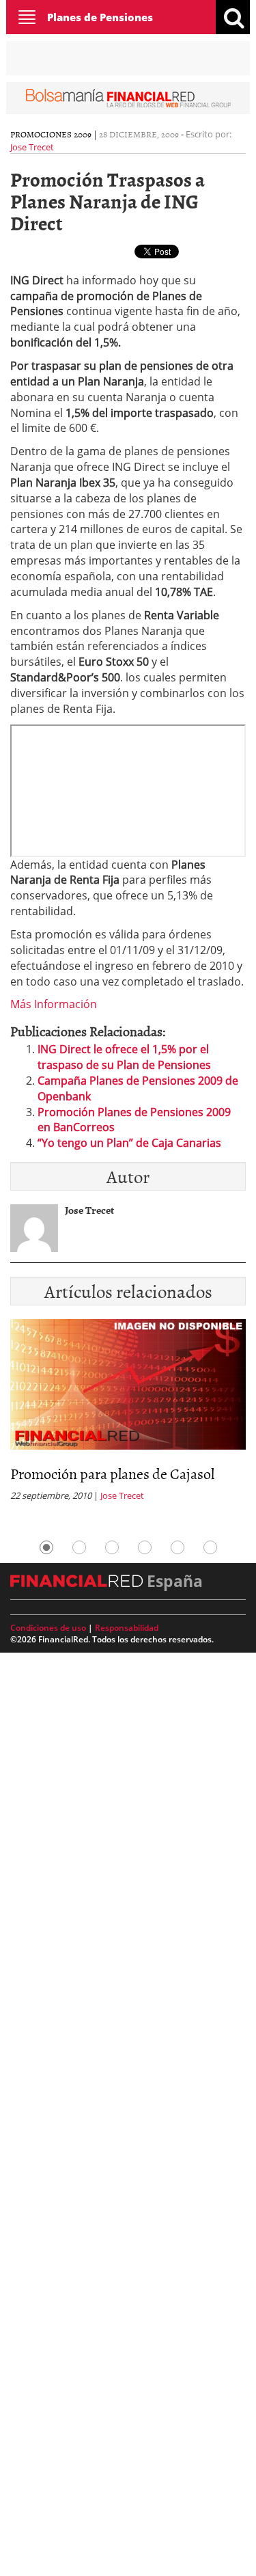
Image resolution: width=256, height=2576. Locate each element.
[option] (128, 1414)
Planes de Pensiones (100, 17)
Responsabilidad (127, 1628)
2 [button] (79, 1547)
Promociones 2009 (51, 134)
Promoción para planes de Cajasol (112, 1473)
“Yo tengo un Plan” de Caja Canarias (129, 1143)
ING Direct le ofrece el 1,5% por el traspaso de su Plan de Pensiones (124, 1057)
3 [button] (112, 1547)
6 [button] (210, 1547)
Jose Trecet (32, 147)
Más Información (54, 1004)
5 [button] (177, 1547)
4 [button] (145, 1547)
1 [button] (46, 1547)
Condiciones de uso (48, 1628)
